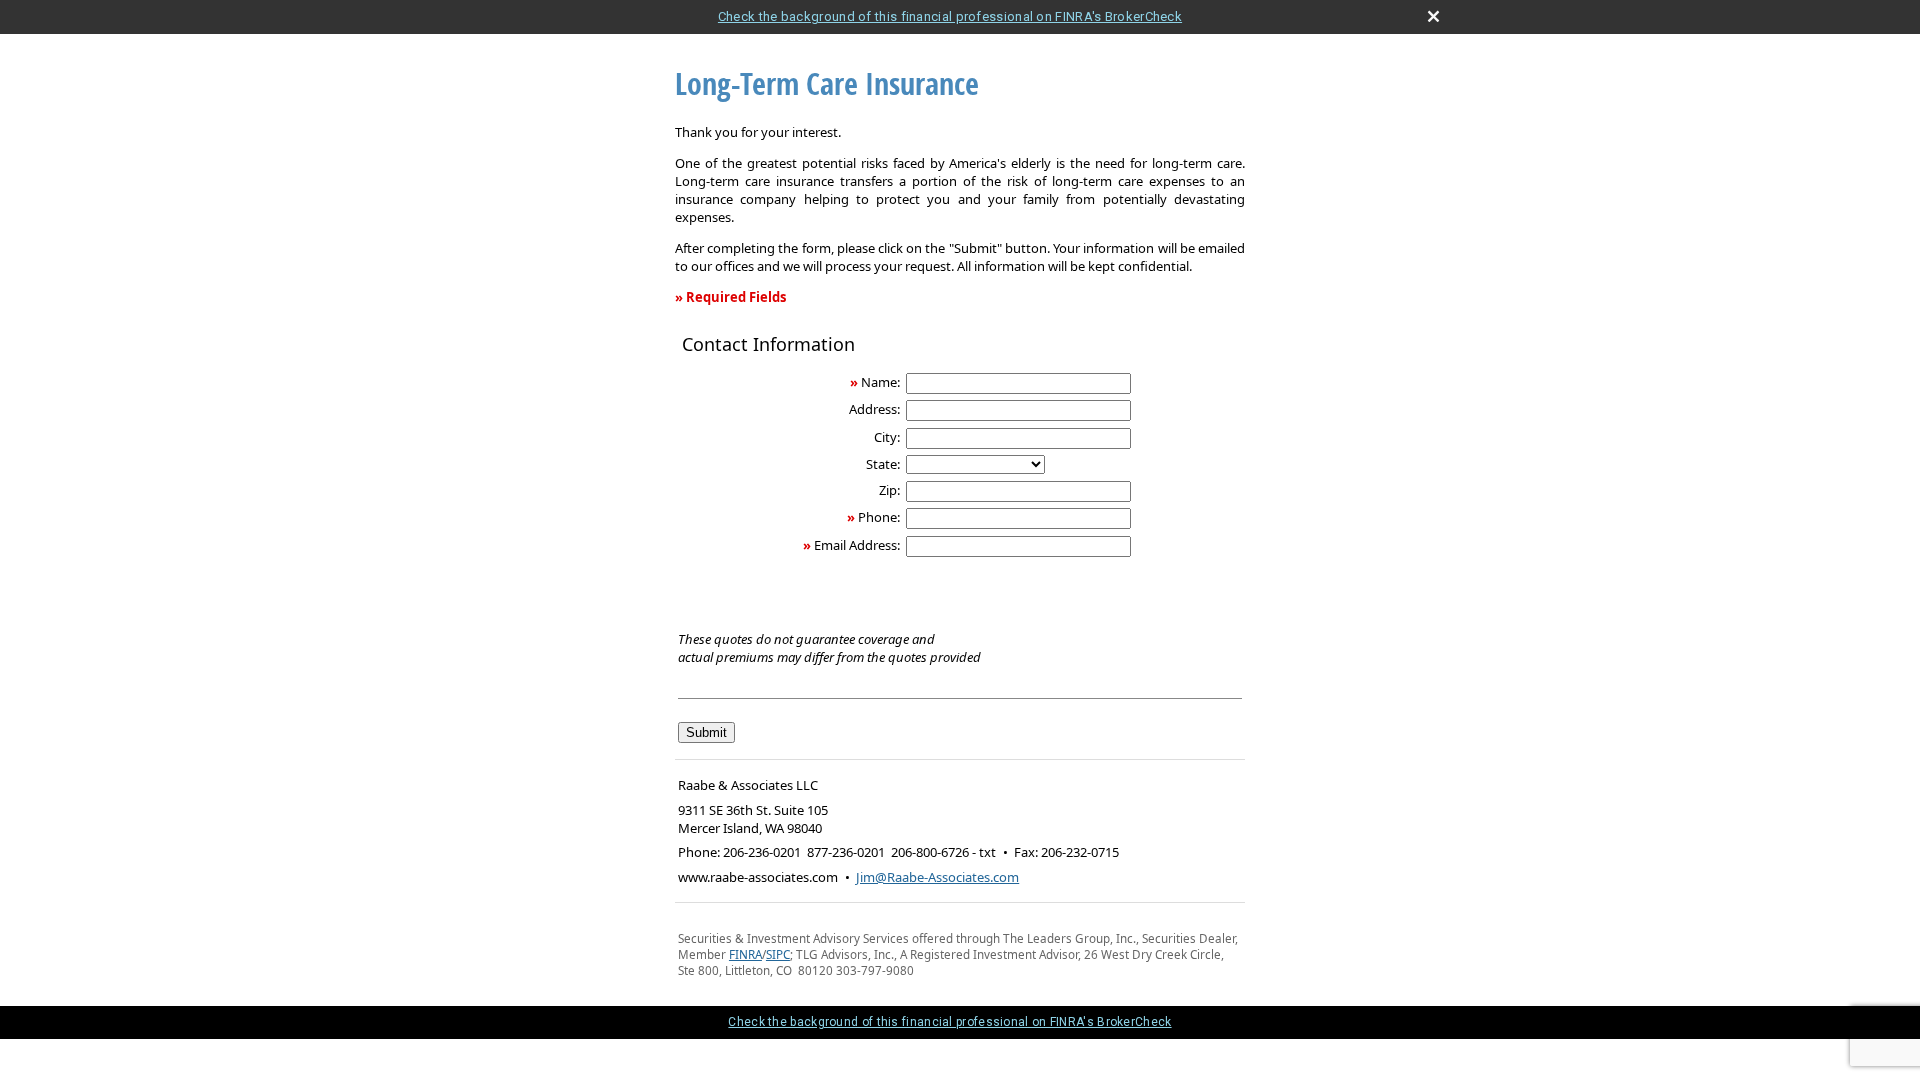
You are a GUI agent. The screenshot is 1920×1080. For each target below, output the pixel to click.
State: (883, 464)
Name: (880, 382)
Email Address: (857, 545)
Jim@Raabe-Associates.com (937, 877)
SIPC (778, 954)
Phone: (879, 517)
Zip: (889, 490)
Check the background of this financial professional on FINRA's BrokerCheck (950, 16)
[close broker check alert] (1433, 16)
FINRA (745, 954)
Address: (874, 409)
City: (887, 437)
